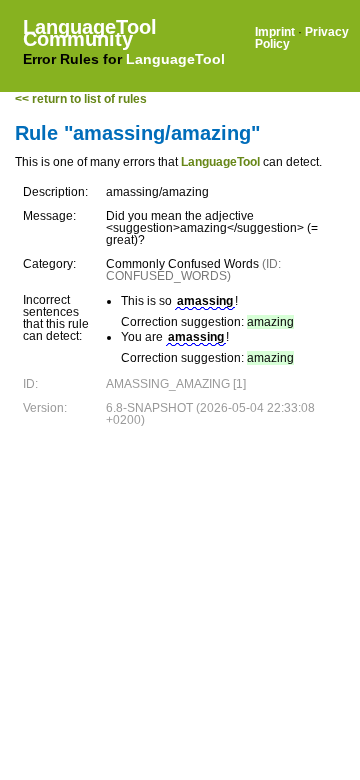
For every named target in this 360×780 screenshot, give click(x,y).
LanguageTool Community (90, 33)
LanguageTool (175, 59)
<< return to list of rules (81, 99)
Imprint (275, 32)
